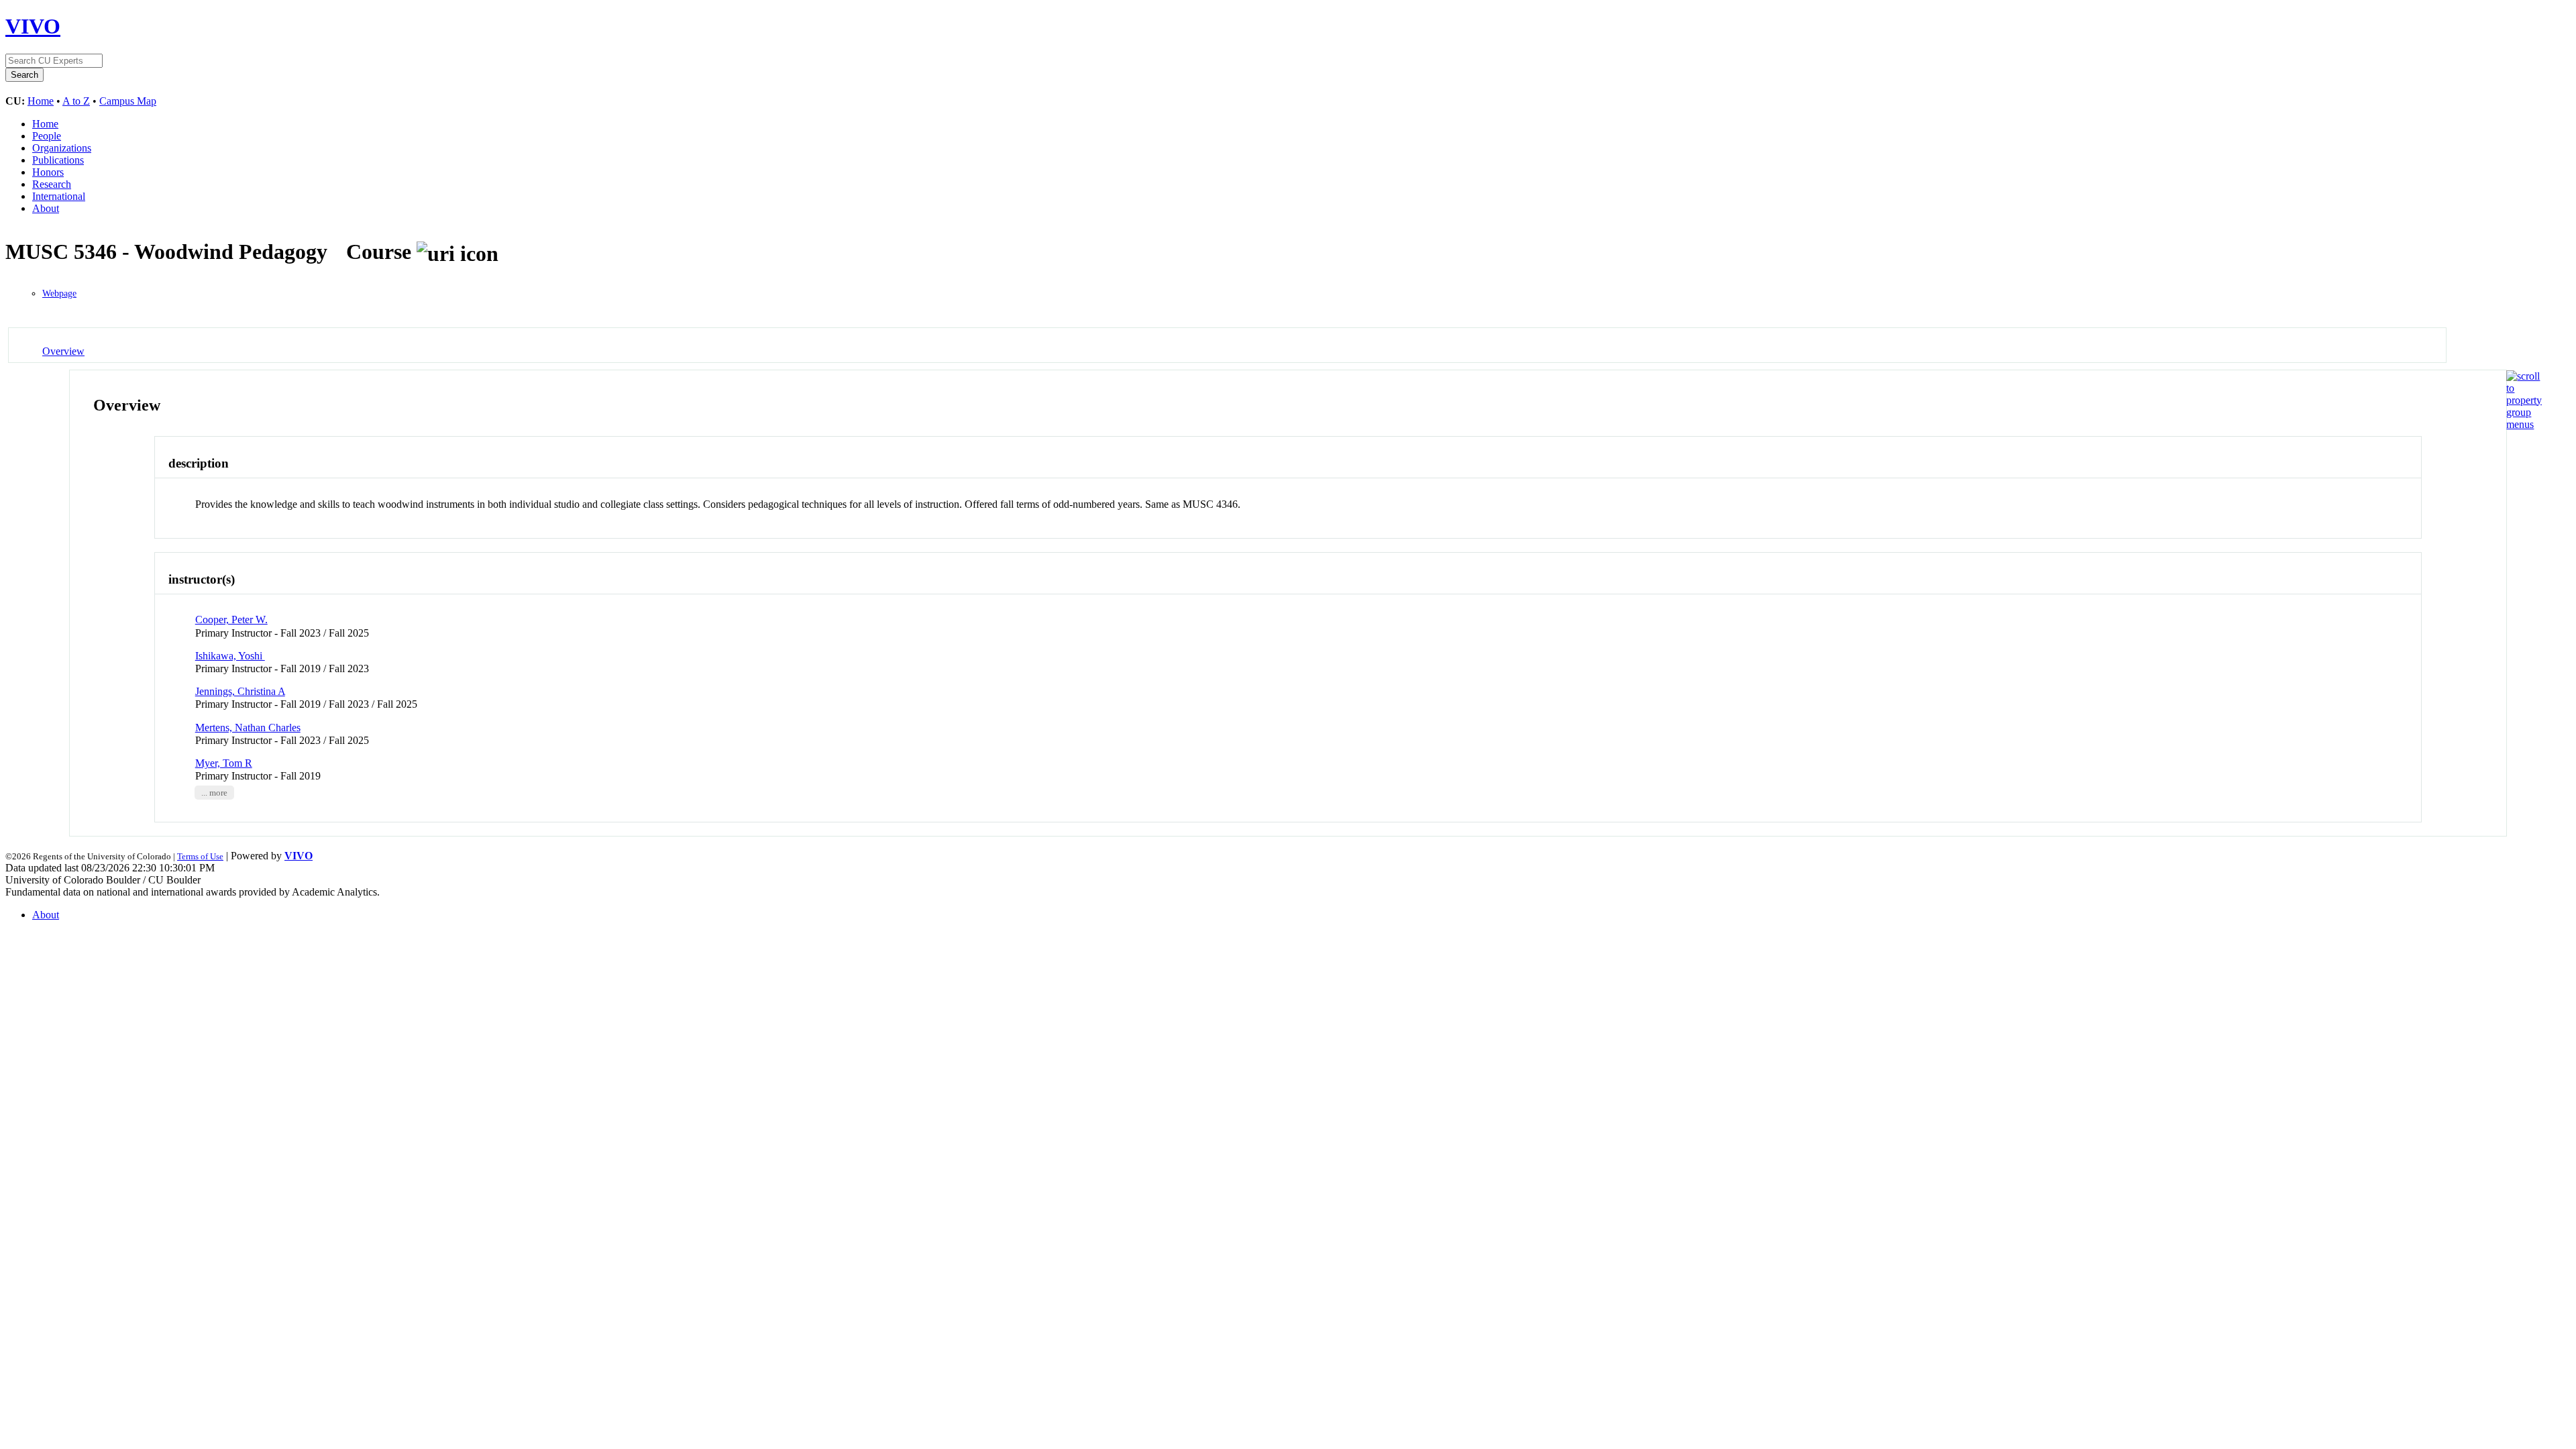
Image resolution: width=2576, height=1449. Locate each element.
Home (41, 101)
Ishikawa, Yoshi (230, 656)
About (46, 208)
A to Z (76, 101)
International (59, 196)
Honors (48, 172)
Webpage (59, 293)
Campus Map (128, 101)
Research (52, 184)
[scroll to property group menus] (2524, 424)
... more (214, 792)
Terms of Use (200, 856)
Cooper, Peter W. (231, 620)
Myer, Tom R (224, 763)
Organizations (62, 148)
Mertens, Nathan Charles (248, 728)
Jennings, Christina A (240, 691)
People (47, 136)
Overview (63, 351)
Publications (58, 160)
